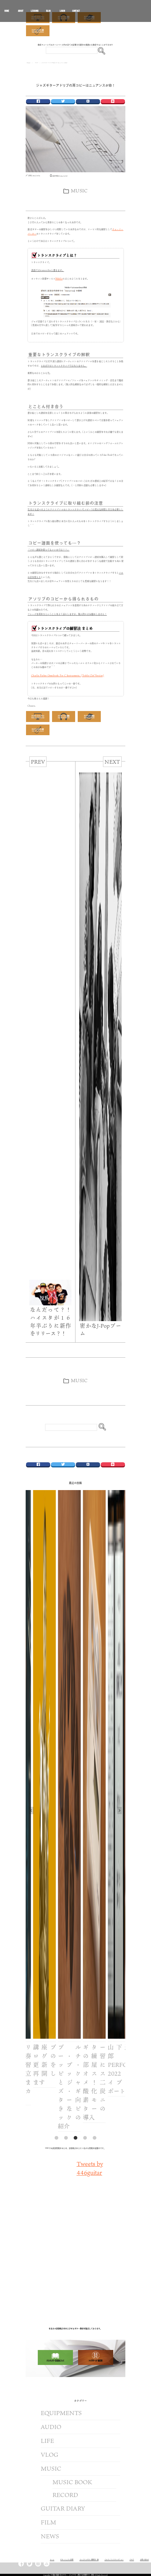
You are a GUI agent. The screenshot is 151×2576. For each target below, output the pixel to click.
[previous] (32, 1810)
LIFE (47, 2441)
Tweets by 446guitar (90, 2168)
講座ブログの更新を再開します (30, 2065)
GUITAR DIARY (63, 2508)
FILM (48, 2522)
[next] (119, 1810)
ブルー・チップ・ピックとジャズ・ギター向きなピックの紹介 (54, 2087)
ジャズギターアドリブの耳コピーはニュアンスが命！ (75, 85)
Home (29, 63)
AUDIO (51, 2427)
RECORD (65, 2495)
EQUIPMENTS (61, 2413)
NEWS (50, 2536)
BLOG (48, 11)
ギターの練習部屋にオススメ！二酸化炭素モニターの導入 (79, 2082)
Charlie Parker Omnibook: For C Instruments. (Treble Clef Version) (68, 675)
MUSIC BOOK (72, 2482)
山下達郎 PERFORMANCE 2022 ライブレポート (104, 2069)
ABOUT (21, 11)
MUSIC (79, 191)
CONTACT (76, 11)
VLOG (49, 2455)
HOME (7, 12)
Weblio (59, 279)
